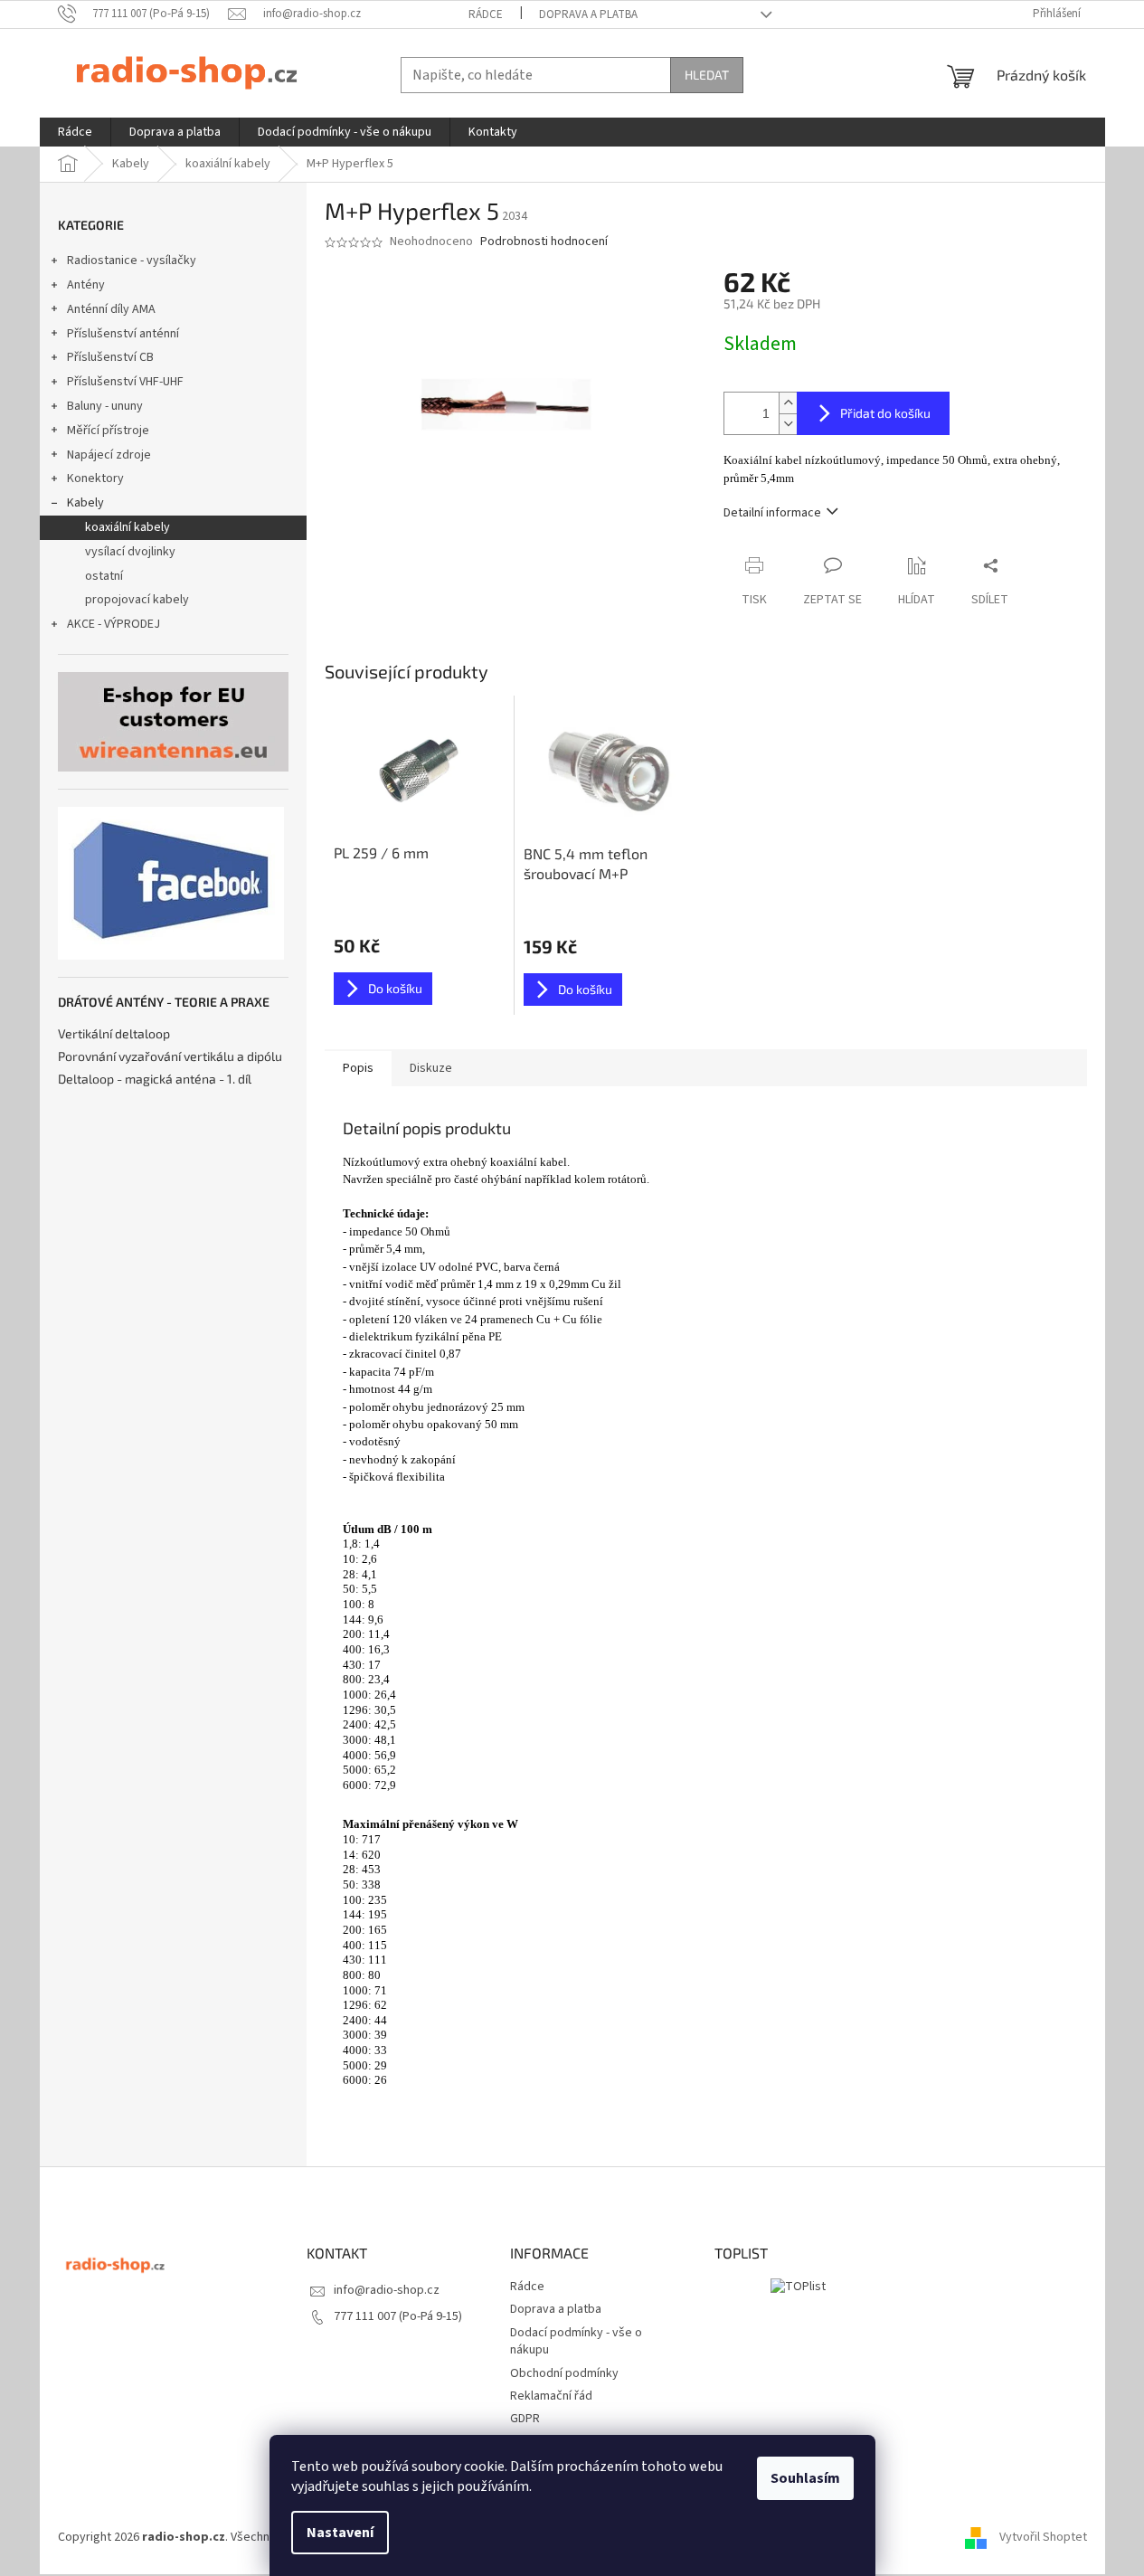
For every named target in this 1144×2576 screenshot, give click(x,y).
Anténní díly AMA (111, 309)
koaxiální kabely (128, 527)
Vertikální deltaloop (114, 1033)
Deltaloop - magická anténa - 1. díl (155, 1079)
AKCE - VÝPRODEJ (113, 624)
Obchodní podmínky (564, 2373)
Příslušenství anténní (123, 334)
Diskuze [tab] (431, 1068)
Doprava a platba (588, 14)
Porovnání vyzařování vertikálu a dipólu (170, 1056)
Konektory (95, 478)
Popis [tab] (358, 1068)
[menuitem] (75, 132)
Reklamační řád (551, 2396)
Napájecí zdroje (109, 455)
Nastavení (340, 2533)
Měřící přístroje (108, 431)
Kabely (85, 503)
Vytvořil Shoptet (1043, 2537)
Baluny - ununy (105, 406)
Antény (86, 285)
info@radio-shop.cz (387, 2290)
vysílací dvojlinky (130, 552)
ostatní (104, 576)
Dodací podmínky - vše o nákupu (576, 2341)
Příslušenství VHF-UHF (125, 382)
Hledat (707, 75)
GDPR (525, 2419)
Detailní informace (772, 513)
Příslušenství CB (110, 357)
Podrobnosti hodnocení (544, 242)
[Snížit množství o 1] (788, 424)
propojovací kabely (137, 600)
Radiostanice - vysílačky (132, 260)
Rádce (486, 14)
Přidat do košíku (885, 413)
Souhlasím (805, 2478)
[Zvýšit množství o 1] (788, 403)
